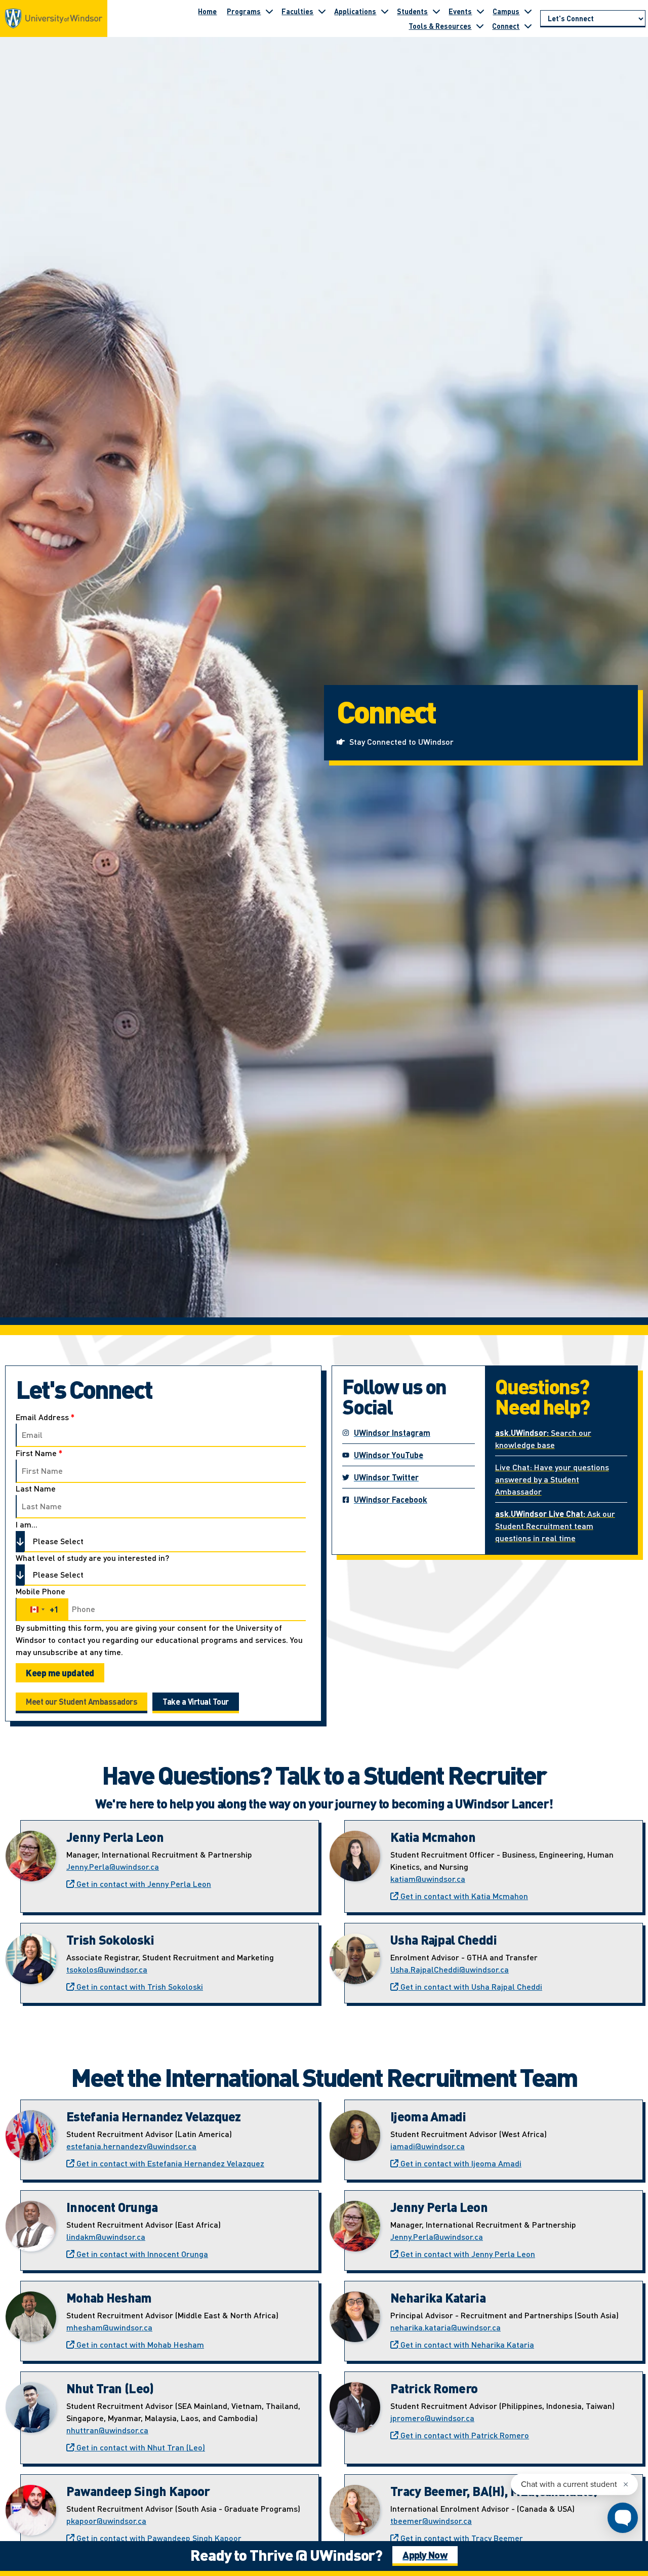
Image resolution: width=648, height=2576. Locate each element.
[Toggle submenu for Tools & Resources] (480, 26)
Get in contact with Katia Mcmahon (463, 1896)
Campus (506, 11)
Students (412, 11)
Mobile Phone (40, 1591)
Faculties (297, 11)
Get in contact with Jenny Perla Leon (143, 1884)
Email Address (45, 1417)
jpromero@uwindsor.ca (432, 2418)
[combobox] (42, 1609)
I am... (27, 1524)
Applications (355, 11)
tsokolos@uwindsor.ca (107, 1969)
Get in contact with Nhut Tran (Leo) (140, 2447)
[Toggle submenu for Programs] (269, 11)
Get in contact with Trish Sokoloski (139, 1986)
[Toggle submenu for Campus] (528, 11)
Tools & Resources (440, 26)
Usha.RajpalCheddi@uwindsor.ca (450, 1969)
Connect (506, 26)
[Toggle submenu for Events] (480, 11)
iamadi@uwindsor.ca (428, 2146)
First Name (39, 1453)
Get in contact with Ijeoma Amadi (460, 2163)
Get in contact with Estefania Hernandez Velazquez (169, 2163)
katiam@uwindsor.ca (428, 1879)
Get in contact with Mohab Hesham (139, 2344)
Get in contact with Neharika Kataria (466, 2344)
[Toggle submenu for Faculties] (322, 11)
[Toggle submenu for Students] (436, 11)
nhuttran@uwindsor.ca (107, 2430)
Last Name (36, 1488)
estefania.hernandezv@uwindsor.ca (131, 2146)
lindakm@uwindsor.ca (106, 2237)
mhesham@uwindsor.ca (109, 2327)
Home (207, 11)
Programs (244, 11)
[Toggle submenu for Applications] (385, 11)
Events (460, 11)
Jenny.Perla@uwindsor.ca (113, 1866)
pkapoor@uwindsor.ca (106, 2521)
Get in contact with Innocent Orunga (141, 2254)
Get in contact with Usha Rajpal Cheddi (470, 1986)
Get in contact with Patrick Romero (464, 2435)
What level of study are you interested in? (92, 1558)
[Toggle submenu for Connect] (528, 26)
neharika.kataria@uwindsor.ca (445, 2327)
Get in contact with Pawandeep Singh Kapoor (158, 2538)
